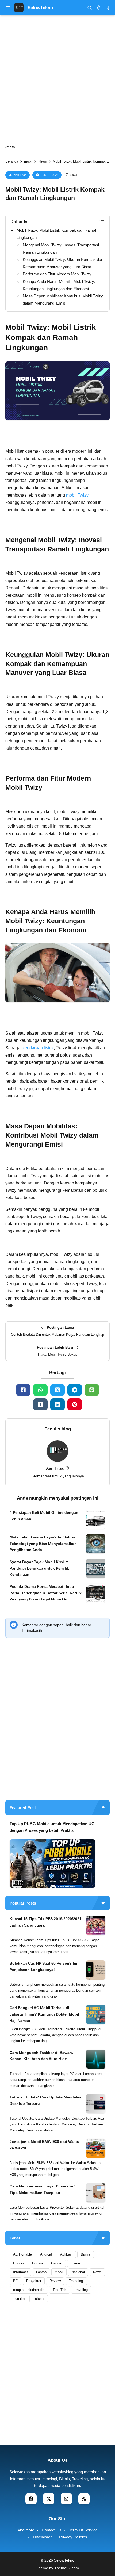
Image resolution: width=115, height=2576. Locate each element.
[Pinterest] (75, 1404)
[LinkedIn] (57, 1404)
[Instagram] (66, 2499)
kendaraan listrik (38, 1048)
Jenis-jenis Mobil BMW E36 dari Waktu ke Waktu (45, 2145)
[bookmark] (107, 8)
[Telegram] (75, 1390)
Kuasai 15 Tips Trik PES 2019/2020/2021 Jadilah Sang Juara (46, 1922)
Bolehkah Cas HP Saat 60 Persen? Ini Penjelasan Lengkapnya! (43, 1966)
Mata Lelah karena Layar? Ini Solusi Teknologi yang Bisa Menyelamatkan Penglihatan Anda (43, 1544)
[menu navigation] (8, 8)
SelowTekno (40, 8)
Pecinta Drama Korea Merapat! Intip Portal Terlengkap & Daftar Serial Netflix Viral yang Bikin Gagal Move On (46, 1593)
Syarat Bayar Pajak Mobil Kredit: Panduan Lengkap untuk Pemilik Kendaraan (39, 1568)
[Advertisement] (57, 1734)
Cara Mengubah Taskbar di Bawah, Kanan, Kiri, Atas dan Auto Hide (41, 2056)
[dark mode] (98, 8)
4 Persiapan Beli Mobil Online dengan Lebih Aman (44, 1516)
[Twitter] (57, 1390)
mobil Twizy (77, 495)
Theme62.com (67, 2568)
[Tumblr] (40, 1404)
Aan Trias (20, 175)
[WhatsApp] (40, 1390)
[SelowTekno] (19, 7)
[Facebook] (23, 1390)
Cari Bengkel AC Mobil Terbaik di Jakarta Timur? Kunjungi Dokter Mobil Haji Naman (44, 2014)
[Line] (92, 1390)
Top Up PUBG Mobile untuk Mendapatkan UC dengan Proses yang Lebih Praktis (52, 1827)
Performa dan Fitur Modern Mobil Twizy (57, 274)
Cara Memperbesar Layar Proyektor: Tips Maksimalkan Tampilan (42, 2189)
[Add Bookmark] (71, 175)
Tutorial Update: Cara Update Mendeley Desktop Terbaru (45, 2100)
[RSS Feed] (84, 2499)
